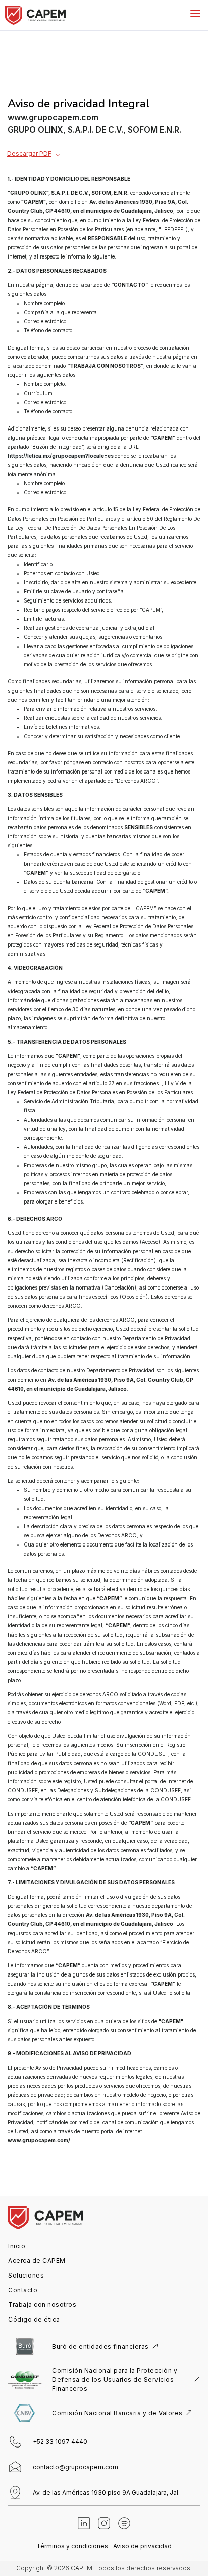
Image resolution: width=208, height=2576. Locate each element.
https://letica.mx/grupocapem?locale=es (61, 456)
